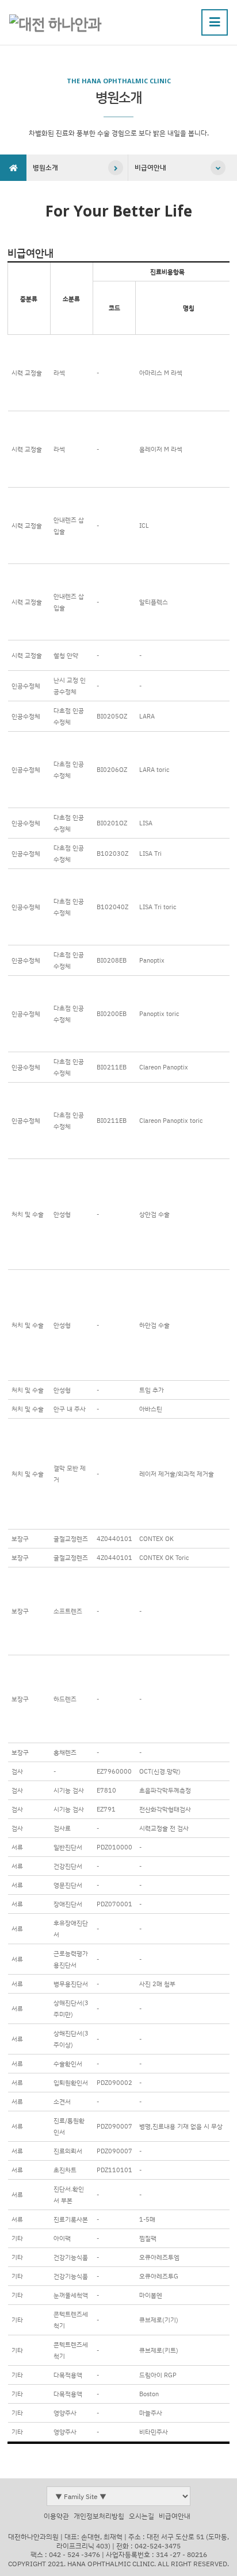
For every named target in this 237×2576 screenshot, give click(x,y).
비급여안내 (150, 167)
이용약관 (56, 2516)
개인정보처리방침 (99, 2516)
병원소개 (45, 167)
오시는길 (142, 2516)
